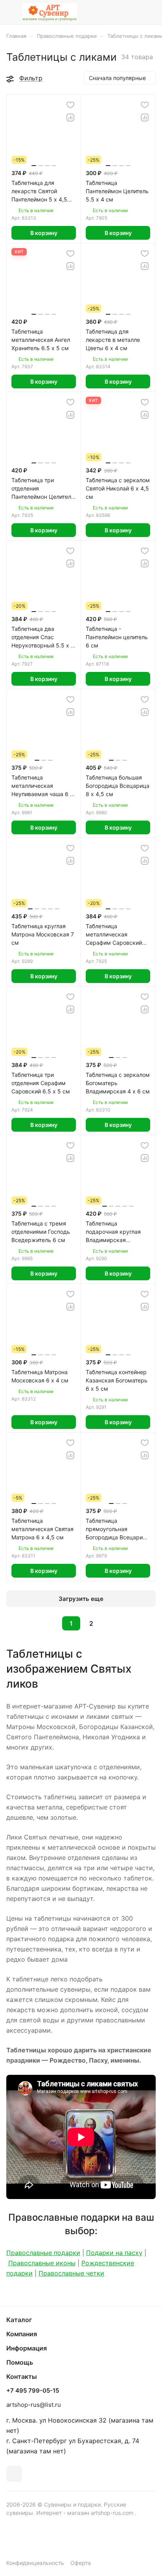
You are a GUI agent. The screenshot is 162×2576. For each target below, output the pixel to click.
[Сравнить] (70, 118)
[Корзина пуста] (150, 12)
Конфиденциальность (35, 2563)
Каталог (19, 2320)
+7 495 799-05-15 (33, 2391)
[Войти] (134, 12)
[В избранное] (70, 105)
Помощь (20, 2362)
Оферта (81, 2563)
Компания (22, 2334)
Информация (27, 2348)
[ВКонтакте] (14, 2474)
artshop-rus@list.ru (34, 2405)
